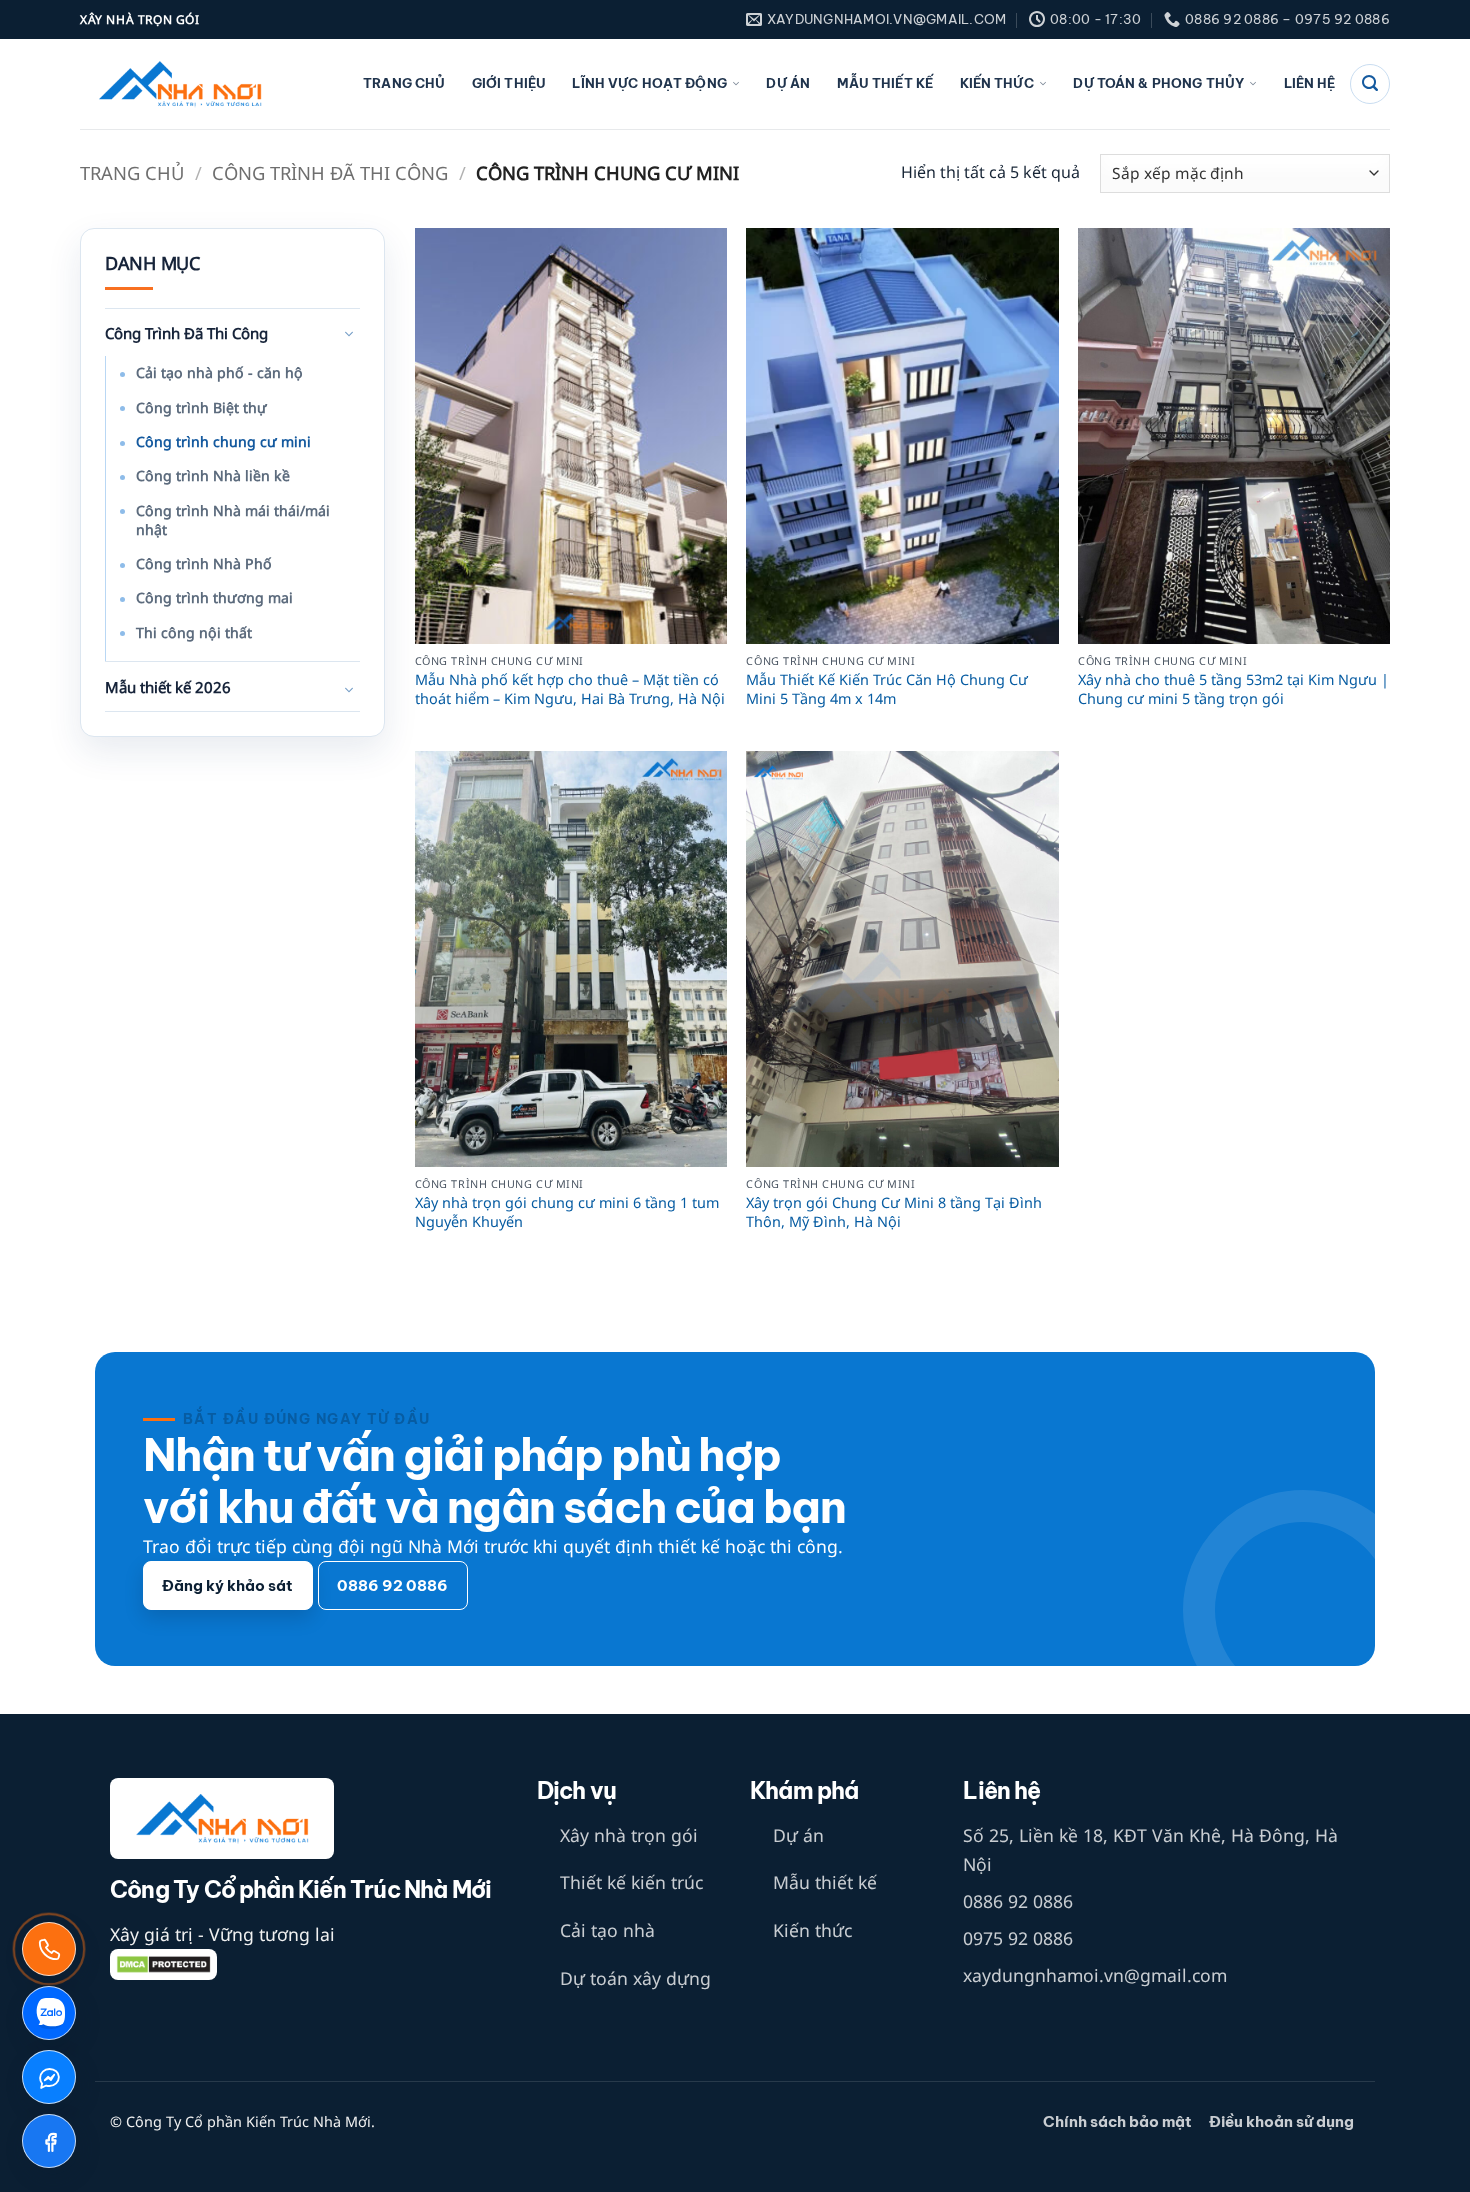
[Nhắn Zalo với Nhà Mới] (49, 2013)
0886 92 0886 (1018, 1901)
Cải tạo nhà (607, 1930)
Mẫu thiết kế (885, 83)
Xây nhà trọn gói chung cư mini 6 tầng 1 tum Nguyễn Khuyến (567, 1212)
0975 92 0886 (1018, 1938)
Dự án (788, 83)
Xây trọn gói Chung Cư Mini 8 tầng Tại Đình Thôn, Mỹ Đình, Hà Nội (894, 1212)
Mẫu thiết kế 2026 (168, 687)
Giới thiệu (509, 83)
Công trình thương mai (214, 597)
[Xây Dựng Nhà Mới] (180, 84)
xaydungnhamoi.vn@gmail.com (1095, 1975)
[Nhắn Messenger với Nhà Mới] (49, 2077)
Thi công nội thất (194, 632)
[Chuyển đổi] (348, 335)
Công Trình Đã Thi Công (330, 172)
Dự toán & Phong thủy (1158, 83)
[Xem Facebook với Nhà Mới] (49, 2141)
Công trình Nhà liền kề (213, 475)
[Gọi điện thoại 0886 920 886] (49, 1949)
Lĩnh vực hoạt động (649, 83)
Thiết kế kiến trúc (631, 1882)
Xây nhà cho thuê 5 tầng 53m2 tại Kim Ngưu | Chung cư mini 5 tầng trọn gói (1233, 689)
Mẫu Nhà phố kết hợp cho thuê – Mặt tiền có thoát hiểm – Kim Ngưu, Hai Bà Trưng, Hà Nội (570, 689)
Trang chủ (404, 83)
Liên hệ (1310, 83)
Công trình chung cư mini (223, 441)
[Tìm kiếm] (1370, 84)
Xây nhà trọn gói (629, 1835)
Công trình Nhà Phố (204, 563)
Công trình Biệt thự (201, 407)
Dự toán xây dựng (635, 1978)
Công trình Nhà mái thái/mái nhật (233, 520)
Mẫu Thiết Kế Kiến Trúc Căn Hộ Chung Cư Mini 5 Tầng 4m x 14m (887, 689)
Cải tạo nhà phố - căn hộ (219, 372)
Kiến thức (997, 83)
